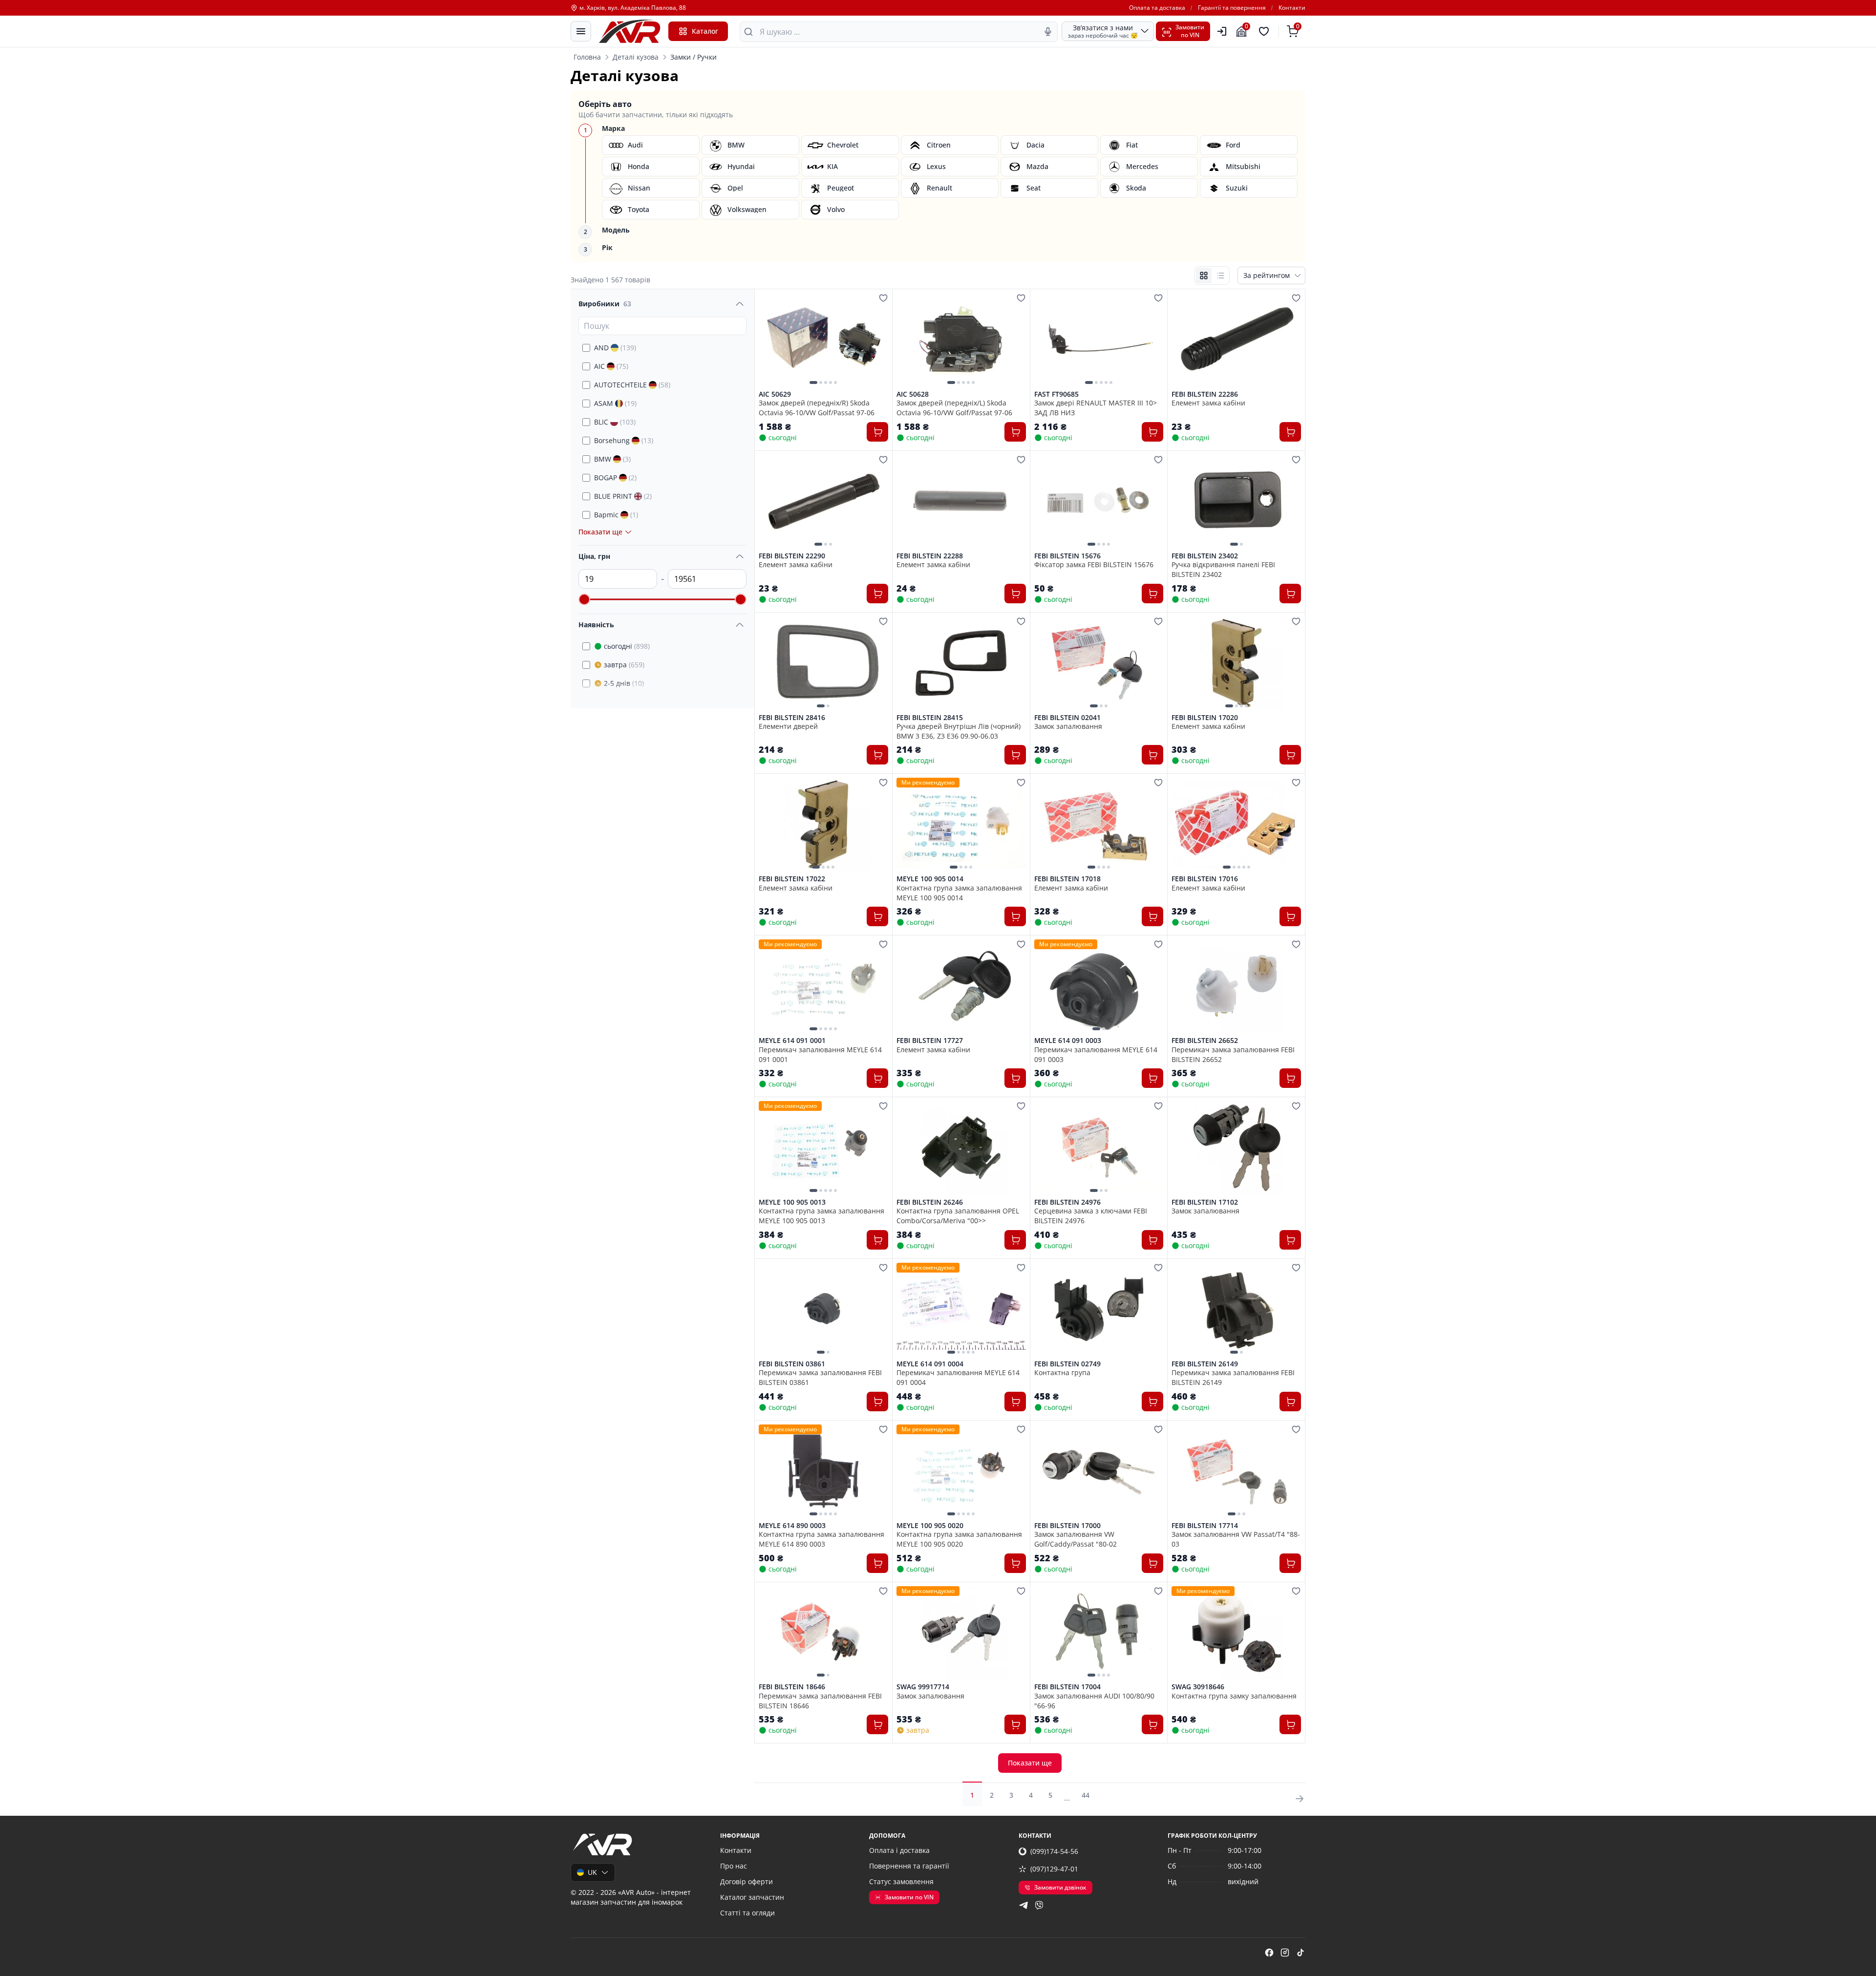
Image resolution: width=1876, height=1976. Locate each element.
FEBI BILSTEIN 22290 (792, 556)
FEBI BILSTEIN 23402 (1205, 556)
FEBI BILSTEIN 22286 (1205, 394)
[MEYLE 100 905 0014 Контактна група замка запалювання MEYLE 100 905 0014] (961, 824)
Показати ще (1030, 1763)
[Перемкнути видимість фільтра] (740, 304)
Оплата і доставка (899, 1850)
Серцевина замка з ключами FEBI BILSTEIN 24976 (1091, 1215)
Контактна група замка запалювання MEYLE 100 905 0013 (821, 1215)
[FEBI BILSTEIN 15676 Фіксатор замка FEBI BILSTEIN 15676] (1099, 501)
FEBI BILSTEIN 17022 (792, 879)
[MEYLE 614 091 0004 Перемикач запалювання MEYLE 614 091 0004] (961, 1309)
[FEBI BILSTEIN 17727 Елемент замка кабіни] (961, 986)
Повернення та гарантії (909, 1866)
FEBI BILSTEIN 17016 (1205, 879)
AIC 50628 (913, 394)
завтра (624, 665)
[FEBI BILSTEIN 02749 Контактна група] (1099, 1309)
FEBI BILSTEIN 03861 (792, 1364)
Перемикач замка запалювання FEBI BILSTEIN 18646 (820, 1700)
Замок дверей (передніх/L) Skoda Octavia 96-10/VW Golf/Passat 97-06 (954, 407)
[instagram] (1285, 1953)
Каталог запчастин (752, 1897)
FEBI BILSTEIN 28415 (930, 718)
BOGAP (615, 478)
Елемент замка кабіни (1208, 403)
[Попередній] (768, 340)
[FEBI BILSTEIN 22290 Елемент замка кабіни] (823, 501)
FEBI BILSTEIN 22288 (930, 556)
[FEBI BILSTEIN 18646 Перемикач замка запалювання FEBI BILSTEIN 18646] (823, 1633)
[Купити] (877, 432)
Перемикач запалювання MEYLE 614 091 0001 (820, 1054)
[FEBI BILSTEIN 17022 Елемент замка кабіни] (823, 824)
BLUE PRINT (623, 496)
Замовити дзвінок (1060, 1887)
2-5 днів (624, 683)
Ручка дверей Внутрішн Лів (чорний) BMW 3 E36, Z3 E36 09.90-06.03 (959, 731)
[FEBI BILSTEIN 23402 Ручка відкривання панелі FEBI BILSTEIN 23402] (1236, 501)
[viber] (1039, 1905)
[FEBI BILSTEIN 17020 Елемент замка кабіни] (1236, 663)
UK (592, 1872)
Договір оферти (746, 1881)
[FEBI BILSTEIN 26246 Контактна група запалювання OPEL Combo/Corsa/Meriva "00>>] (961, 1147)
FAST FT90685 (1056, 394)
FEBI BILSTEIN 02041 (1067, 718)
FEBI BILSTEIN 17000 (1067, 1526)
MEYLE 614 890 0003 (792, 1526)
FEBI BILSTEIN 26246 (930, 1202)
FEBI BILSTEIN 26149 (1205, 1364)
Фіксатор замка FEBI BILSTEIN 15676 (1094, 564)
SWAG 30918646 (1198, 1687)
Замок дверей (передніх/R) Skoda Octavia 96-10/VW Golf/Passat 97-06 (817, 407)
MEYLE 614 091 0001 (792, 1041)
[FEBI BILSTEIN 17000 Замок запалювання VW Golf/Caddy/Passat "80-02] (1099, 1471)
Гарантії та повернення (1232, 8)
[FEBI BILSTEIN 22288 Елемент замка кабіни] (961, 501)
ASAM (615, 403)
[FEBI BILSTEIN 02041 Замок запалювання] (1099, 663)
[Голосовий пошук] (1048, 32)
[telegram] (1023, 1905)
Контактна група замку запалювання (1234, 1696)
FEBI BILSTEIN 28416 (792, 718)
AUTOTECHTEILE (632, 385)
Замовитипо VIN (1190, 31)
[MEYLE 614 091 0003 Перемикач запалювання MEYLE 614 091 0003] (1099, 986)
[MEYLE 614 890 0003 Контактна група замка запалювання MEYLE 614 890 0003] (823, 1471)
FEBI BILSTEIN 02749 (1067, 1364)
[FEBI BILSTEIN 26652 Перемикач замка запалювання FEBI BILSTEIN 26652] (1236, 986)
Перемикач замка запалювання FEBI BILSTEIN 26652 (1233, 1054)
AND (615, 348)
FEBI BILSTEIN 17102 (1205, 1202)
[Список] (1220, 276)
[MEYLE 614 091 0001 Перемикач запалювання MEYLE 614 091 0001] (823, 986)
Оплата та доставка (1157, 8)
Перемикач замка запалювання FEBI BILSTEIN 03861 (820, 1377)
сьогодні (627, 646)
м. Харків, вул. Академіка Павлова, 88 (633, 8)
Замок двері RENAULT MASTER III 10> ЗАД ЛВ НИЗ (1096, 407)
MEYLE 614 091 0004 (930, 1364)
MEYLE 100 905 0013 (792, 1202)
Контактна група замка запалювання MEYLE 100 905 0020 (959, 1539)
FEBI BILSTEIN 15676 (1067, 556)
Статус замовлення (901, 1881)
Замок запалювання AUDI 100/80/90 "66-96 (1094, 1700)
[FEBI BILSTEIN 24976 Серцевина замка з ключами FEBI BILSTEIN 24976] (1099, 1147)
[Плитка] (1204, 276)
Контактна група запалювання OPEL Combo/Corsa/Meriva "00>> (958, 1215)
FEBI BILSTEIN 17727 (930, 1041)
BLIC (615, 422)
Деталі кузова (636, 57)
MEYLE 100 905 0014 (930, 879)
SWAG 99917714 (923, 1687)
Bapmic (616, 515)
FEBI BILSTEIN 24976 (1067, 1202)
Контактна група (1062, 1372)
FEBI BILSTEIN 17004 (1067, 1687)
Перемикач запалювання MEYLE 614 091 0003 (1096, 1054)
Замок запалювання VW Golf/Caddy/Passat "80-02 (1076, 1539)
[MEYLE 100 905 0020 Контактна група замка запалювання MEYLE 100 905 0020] (961, 1471)
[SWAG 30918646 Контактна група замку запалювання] (1236, 1633)
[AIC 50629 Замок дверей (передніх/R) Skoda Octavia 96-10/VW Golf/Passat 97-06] (823, 340)
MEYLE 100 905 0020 (930, 1526)
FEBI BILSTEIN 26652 (1205, 1041)
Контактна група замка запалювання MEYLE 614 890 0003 (821, 1539)
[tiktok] (1300, 1953)
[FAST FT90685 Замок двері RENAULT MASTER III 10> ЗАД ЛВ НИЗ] (1099, 340)
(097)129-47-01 (1054, 1869)
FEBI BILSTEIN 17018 (1067, 879)
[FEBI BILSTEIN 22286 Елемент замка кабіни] (1236, 340)
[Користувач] (1222, 31)
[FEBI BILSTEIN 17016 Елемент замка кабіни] (1236, 824)
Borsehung (624, 440)
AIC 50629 (775, 394)
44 (1086, 1795)
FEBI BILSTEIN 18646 (792, 1687)
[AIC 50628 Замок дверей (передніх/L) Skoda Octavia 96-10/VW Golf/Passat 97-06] (961, 340)
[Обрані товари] (1265, 31)
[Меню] (581, 31)
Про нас (734, 1866)
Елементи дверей (788, 726)
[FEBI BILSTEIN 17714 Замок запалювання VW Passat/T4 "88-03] (1236, 1471)
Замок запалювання (1068, 726)
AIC (611, 366)
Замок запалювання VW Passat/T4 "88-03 (1236, 1539)
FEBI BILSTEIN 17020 (1205, 718)
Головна (587, 57)
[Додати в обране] (883, 298)
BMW (612, 459)
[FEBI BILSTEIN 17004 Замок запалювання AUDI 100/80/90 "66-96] (1099, 1633)
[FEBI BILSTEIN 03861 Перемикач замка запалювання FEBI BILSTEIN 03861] (823, 1309)
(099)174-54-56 (1054, 1851)
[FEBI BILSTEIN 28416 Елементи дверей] (823, 663)
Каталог (705, 31)
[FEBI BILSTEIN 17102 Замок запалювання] (1236, 1147)
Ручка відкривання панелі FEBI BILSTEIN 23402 (1223, 569)
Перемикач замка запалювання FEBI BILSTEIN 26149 (1233, 1377)
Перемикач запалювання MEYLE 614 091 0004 (958, 1377)
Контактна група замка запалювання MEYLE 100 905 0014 (959, 892)
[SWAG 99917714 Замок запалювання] (961, 1633)
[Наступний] (878, 340)
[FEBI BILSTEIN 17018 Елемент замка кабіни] (1099, 824)
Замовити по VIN (909, 1897)
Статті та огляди (747, 1913)
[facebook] (1269, 1953)
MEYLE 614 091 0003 (1068, 1041)
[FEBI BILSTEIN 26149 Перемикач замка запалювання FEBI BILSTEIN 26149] (1236, 1309)
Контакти (1292, 8)
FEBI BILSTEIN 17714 (1205, 1526)
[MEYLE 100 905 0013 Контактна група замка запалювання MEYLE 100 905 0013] (823, 1147)
